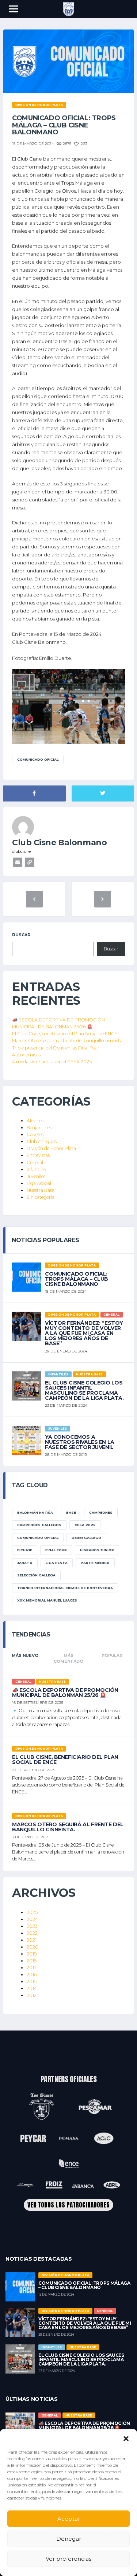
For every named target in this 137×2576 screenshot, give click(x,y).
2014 (32, 1988)
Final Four (56, 1550)
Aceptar (69, 2519)
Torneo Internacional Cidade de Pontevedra (65, 1588)
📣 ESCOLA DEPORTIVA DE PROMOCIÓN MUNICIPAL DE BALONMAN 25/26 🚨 (65, 1693)
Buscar (21, 935)
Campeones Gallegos (39, 1525)
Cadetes (35, 1135)
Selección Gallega (36, 1575)
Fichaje (25, 1550)
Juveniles (36, 1176)
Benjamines (39, 1128)
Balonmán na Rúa (35, 1512)
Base (71, 1512)
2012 (32, 1995)
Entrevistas (38, 1155)
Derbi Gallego (86, 1538)
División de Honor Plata (51, 1148)
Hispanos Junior (97, 1550)
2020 (33, 1947)
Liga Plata (57, 1563)
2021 (32, 1940)
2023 (32, 1926)
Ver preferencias (68, 2559)
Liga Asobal (39, 1183)
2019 (32, 1954)
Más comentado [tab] (68, 1659)
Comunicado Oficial (38, 759)
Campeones (101, 1512)
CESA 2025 (85, 1525)
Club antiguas (42, 1141)
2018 (32, 1961)
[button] (126, 2438)
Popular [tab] (112, 1655)
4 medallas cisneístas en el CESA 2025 (52, 1062)
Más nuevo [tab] (25, 1655)
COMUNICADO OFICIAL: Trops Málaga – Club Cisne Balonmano (77, 1279)
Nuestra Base (40, 1190)
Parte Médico (95, 1563)
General (35, 1163)
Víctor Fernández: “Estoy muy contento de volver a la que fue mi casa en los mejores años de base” (84, 1333)
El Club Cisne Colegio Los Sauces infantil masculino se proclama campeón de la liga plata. (84, 1390)
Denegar (69, 2539)
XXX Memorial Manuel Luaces (47, 1600)
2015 (32, 1982)
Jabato (25, 1563)
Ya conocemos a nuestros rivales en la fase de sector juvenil (80, 1442)
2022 (32, 1933)
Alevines (35, 1121)
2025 (32, 1912)
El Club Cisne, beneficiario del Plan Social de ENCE (65, 1034)
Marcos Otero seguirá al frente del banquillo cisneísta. (68, 1041)
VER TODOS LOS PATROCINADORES (68, 2205)
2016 (32, 1975)
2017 (32, 1968)
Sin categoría (41, 1197)
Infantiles (36, 1169)
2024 (32, 1919)
